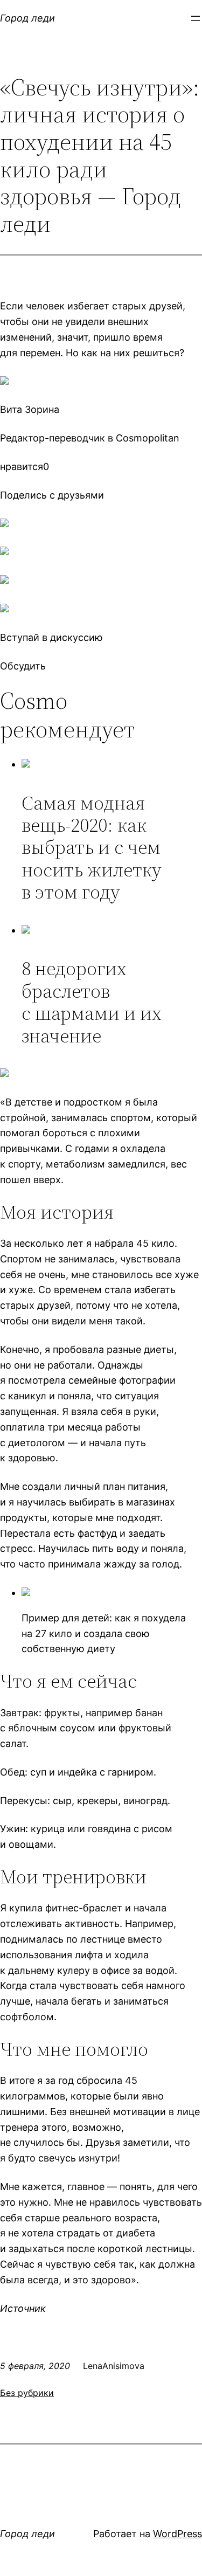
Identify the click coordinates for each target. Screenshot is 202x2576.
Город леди (27, 18)
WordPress (177, 2534)
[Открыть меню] (196, 18)
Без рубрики (27, 2393)
